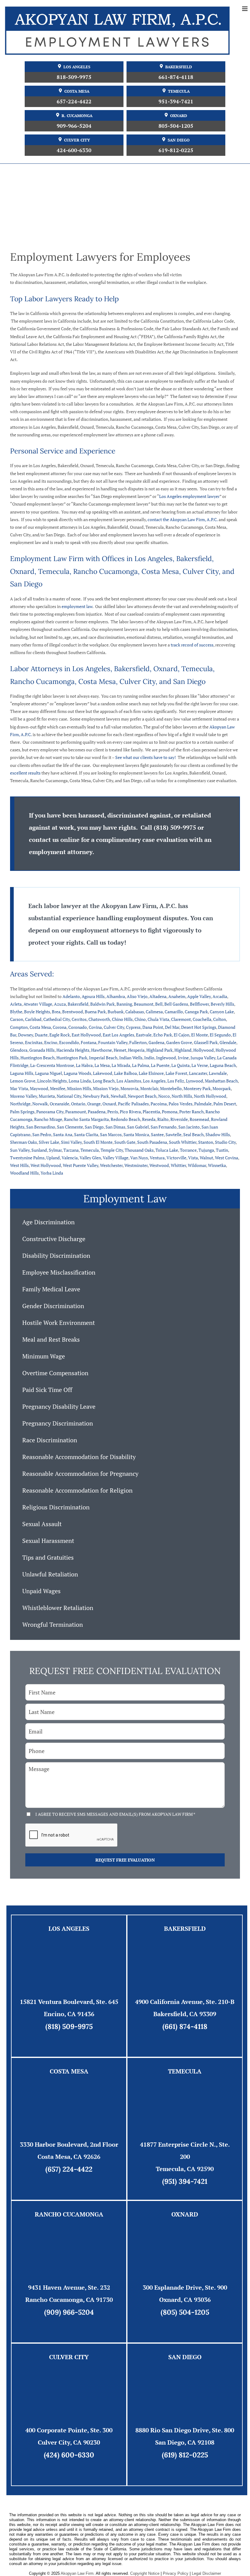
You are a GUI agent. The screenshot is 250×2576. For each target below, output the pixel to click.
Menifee (58, 1088)
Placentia (151, 1112)
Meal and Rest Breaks (51, 1339)
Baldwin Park (102, 1004)
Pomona (170, 1112)
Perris (113, 1112)
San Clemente (70, 1127)
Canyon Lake (222, 1012)
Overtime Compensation (55, 1373)
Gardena (156, 1042)
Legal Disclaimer (206, 2573)
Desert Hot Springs (199, 1027)
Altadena (158, 996)
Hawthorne (102, 1050)
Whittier (178, 1165)
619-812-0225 (176, 150)
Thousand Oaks (139, 1150)
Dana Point (153, 1027)
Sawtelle (173, 1134)
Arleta (16, 1004)
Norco (164, 1096)
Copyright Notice (145, 2573)
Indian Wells (131, 1058)
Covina (95, 1027)
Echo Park (163, 1035)
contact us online (54, 840)
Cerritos (79, 1019)
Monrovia (129, 1088)
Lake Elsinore (151, 1073)
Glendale (228, 1042)
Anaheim (177, 996)
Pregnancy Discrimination (58, 1423)
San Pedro (42, 1134)
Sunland (39, 1150)
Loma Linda (80, 1081)
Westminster (136, 1165)
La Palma (141, 1065)
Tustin (222, 1150)
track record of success (192, 645)
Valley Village (116, 1158)
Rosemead (199, 1119)
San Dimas (115, 1127)
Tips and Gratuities (48, 1557)
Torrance (188, 1150)
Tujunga (206, 1150)
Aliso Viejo (137, 996)
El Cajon (182, 1035)
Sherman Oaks (23, 1142)
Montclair (149, 1088)
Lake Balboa (125, 1073)
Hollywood (204, 1050)
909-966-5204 (74, 126)
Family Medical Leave (51, 1289)
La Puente (160, 1065)
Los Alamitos (129, 1081)
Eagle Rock (60, 1035)
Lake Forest (176, 1073)
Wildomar (197, 1165)
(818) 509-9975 (69, 2026)
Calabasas (135, 1012)
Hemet (120, 1050)
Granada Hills (42, 1050)
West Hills (19, 1165)
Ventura (157, 1158)
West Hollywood (46, 1165)
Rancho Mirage (48, 1119)
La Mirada (121, 1065)
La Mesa (102, 1065)
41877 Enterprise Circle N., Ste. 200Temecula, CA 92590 (185, 2157)
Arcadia (220, 996)
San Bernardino (41, 1127)
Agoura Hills (93, 996)
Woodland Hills (24, 1173)
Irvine (183, 1058)
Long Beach (104, 1081)
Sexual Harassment (48, 1541)
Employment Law (125, 1199)
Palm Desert (225, 1104)
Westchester (111, 1165)
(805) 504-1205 (185, 2312)
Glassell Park (206, 1042)
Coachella (202, 1019)
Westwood (159, 1165)
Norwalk (40, 1104)
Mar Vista (19, 1088)
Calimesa (154, 1012)
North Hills (182, 1096)
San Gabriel (138, 1127)
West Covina (227, 1158)
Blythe (16, 1012)
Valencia (70, 1158)
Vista (193, 1158)
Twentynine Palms (27, 1158)
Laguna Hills (22, 1073)
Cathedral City (57, 1019)
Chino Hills (122, 1019)
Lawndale (218, 1073)
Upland (53, 1158)
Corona (60, 1027)
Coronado (78, 1027)
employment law (77, 606)
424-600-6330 (74, 150)
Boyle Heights (37, 1012)
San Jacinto (189, 1127)
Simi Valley (71, 1142)
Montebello (171, 1088)
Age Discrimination (48, 1222)
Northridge (20, 1104)
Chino (140, 1019)
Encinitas (34, 1042)
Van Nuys (139, 1158)
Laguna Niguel (48, 1073)
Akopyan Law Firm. (78, 2573)
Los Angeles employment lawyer (189, 496)
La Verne (200, 1065)
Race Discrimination (50, 1440)
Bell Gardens (176, 1004)
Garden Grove (179, 1042)
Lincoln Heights (52, 1081)
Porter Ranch (191, 1112)
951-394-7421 (176, 101)
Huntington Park (72, 1058)
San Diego (179, 140)
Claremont (181, 1019)
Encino (51, 1042)
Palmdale (203, 1104)
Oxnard (179, 116)
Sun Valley (20, 1150)
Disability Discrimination (56, 1256)
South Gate (125, 1142)
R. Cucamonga (77, 116)
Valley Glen (90, 1158)
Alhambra (116, 996)
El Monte (200, 1035)
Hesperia (136, 1050)
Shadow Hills (218, 1134)
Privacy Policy (176, 2573)
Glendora (19, 1050)
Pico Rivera (130, 1112)
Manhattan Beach (221, 1081)
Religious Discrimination (56, 1507)
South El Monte (98, 1142)
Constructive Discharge (54, 1239)
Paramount (76, 1112)
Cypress (133, 1027)
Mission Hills (79, 1088)
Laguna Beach (223, 1065)
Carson (17, 1019)
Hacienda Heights (73, 1050)
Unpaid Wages (41, 1591)
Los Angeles (77, 67)
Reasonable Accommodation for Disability (79, 1457)
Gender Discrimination (53, 1306)
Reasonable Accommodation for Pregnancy (80, 1474)
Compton (19, 1027)
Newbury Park (96, 1096)
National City (69, 1096)
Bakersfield (179, 67)
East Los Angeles (118, 1035)
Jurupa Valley (203, 1058)
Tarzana (71, 1150)
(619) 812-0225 (185, 2455)
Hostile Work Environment (59, 1323)
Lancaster (198, 1073)
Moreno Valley (23, 1096)
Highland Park (159, 1050)
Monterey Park (197, 1088)
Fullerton (138, 1042)
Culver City (77, 140)
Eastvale (144, 1035)
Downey (25, 1035)
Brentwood (73, 1012)
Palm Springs (22, 1112)
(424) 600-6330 (69, 2455)
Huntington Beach (37, 1058)
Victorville (176, 1158)
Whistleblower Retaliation (58, 1608)
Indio (149, 1058)
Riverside (179, 1119)
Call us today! (106, 942)
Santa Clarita (86, 1134)
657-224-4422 (74, 101)
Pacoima (159, 1104)
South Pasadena (152, 1142)
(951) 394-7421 (185, 2181)
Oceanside (59, 1104)
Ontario (78, 1104)
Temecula (179, 91)
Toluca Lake (167, 1150)
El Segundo (220, 1035)
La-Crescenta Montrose (52, 1065)
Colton (220, 1019)
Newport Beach (142, 1096)
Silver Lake (49, 1142)
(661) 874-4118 (185, 2026)
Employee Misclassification (59, 1272)
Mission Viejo (106, 1088)
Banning (124, 1004)
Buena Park (95, 1012)
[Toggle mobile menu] (245, 9)
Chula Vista (158, 1019)
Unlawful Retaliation (50, 1574)
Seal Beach (193, 1134)
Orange (94, 1104)
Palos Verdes (180, 1104)
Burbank (116, 1012)
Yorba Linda (52, 1173)
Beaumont (144, 1004)
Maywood (39, 1088)
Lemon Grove (23, 1081)
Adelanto (71, 996)
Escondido (69, 1042)
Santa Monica (136, 1134)
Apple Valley (199, 996)
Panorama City (50, 1112)
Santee (157, 1134)
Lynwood (195, 1081)
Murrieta (47, 1096)
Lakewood (103, 1073)
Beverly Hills (222, 1004)
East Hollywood (86, 1035)
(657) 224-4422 (69, 2169)
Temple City (112, 1150)
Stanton (206, 1142)
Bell (159, 1004)
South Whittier (183, 1142)
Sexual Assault (42, 1524)
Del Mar (172, 1027)
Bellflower (199, 1004)
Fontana (89, 1042)
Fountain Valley (113, 1042)
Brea (56, 1012)
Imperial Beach (103, 1058)
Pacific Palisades (133, 1104)
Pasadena (97, 1112)
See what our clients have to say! (146, 757)
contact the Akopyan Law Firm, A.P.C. (183, 519)
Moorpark (222, 1088)
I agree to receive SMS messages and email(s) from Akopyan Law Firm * (115, 1814)
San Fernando (164, 1127)
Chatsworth (99, 1019)
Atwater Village (38, 1004)
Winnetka (217, 1165)
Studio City (225, 1142)
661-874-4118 (176, 77)
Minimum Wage (44, 1356)
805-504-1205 (176, 126)
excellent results (25, 773)
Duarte (41, 1035)
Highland (183, 1050)
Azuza (60, 1004)
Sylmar (55, 1150)
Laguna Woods (77, 1073)
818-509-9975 (74, 77)
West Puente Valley (80, 1165)
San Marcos (111, 1134)
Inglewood (166, 1058)
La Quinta (180, 1065)
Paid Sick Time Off (47, 1390)
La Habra (84, 1065)
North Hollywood (210, 1096)
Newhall (118, 1096)
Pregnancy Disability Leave (59, 1406)
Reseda (149, 1119)
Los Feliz (176, 1081)
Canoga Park (196, 1012)
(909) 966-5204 (69, 2312)
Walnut (206, 1158)
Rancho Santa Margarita (86, 1119)
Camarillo (174, 1012)
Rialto (163, 1119)
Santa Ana (63, 1134)
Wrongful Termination (53, 1624)
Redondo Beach (125, 1119)
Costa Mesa (77, 91)
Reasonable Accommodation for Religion (77, 1490)
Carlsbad (33, 1019)
